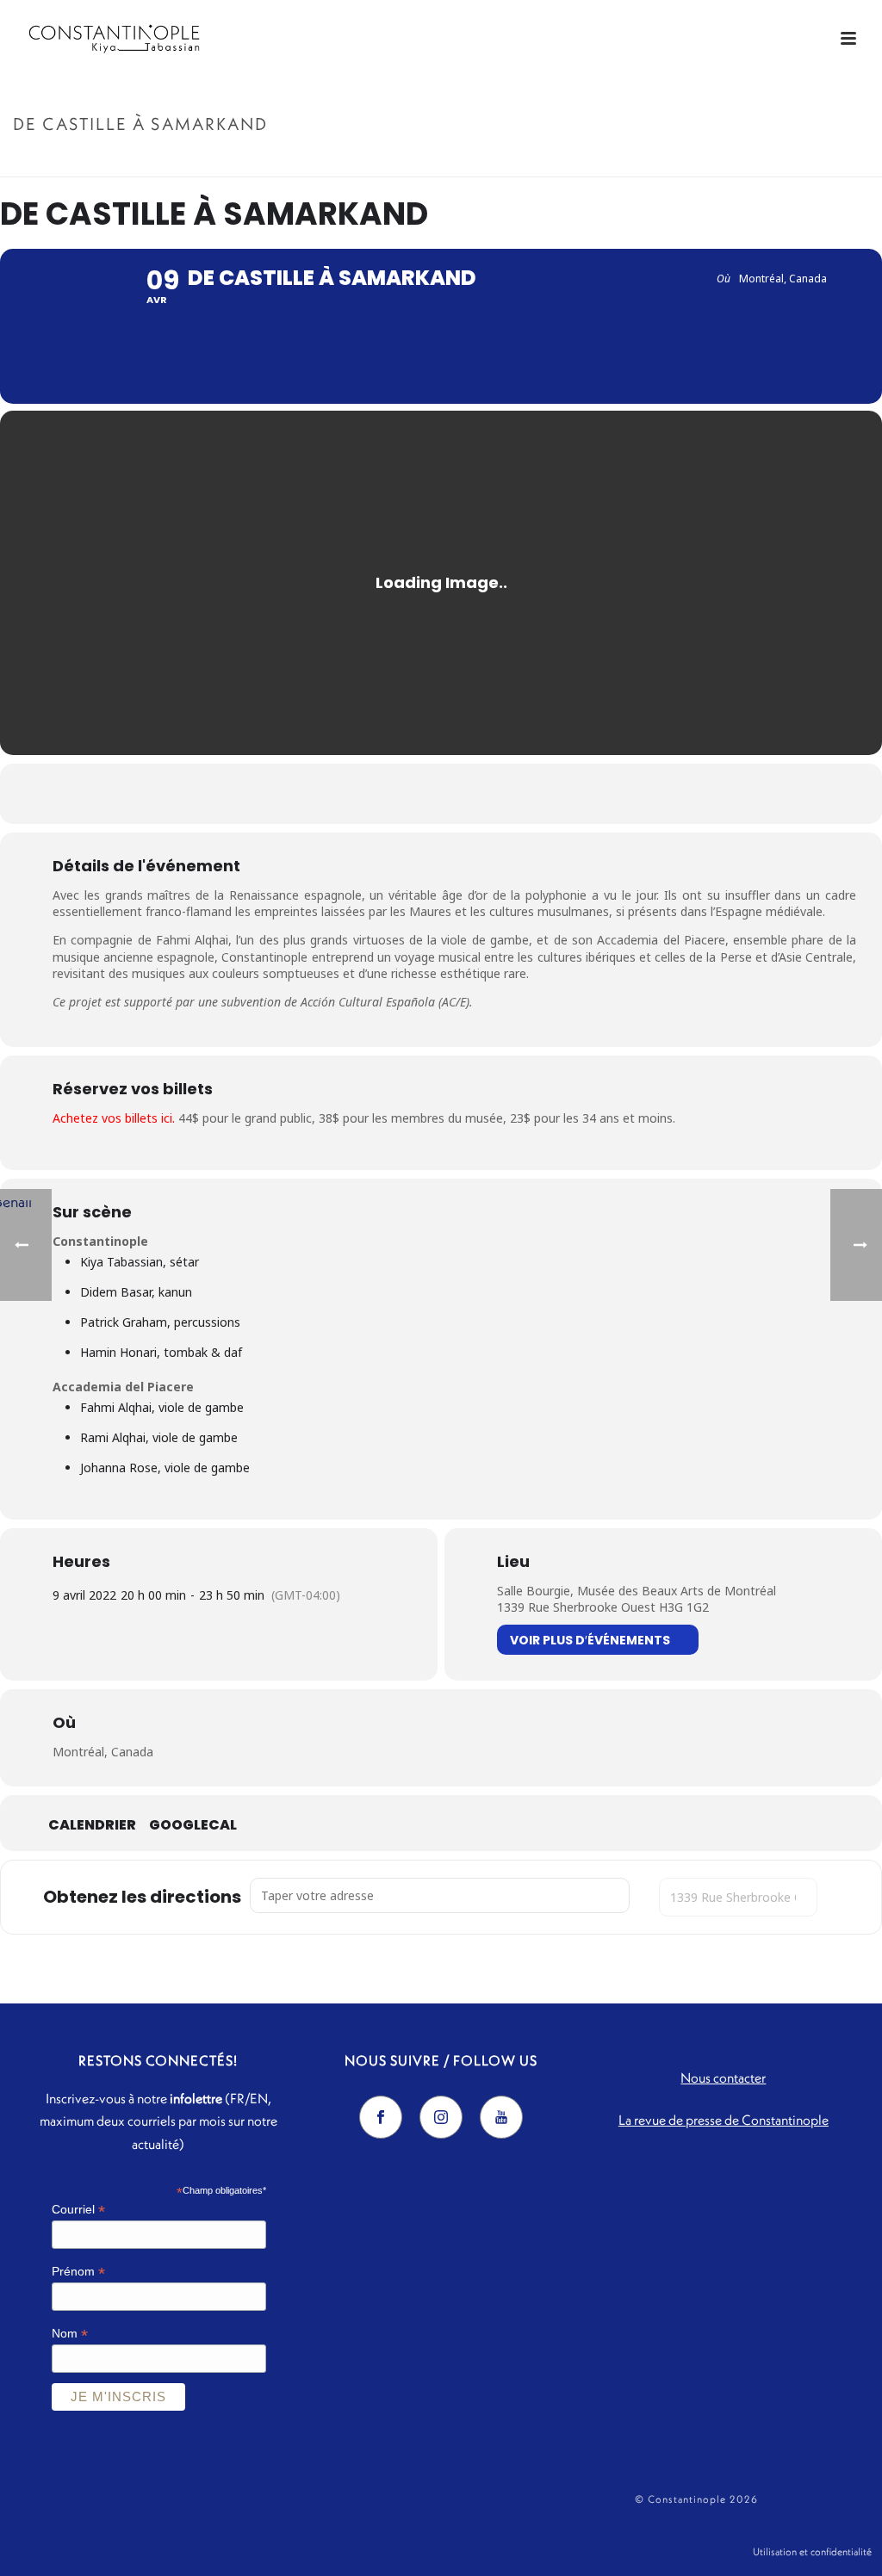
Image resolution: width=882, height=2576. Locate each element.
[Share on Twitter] (419, 794)
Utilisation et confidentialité (812, 2551)
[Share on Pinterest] (463, 794)
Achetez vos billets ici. (115, 1118)
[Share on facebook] (376, 794)
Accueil (693, 161)
